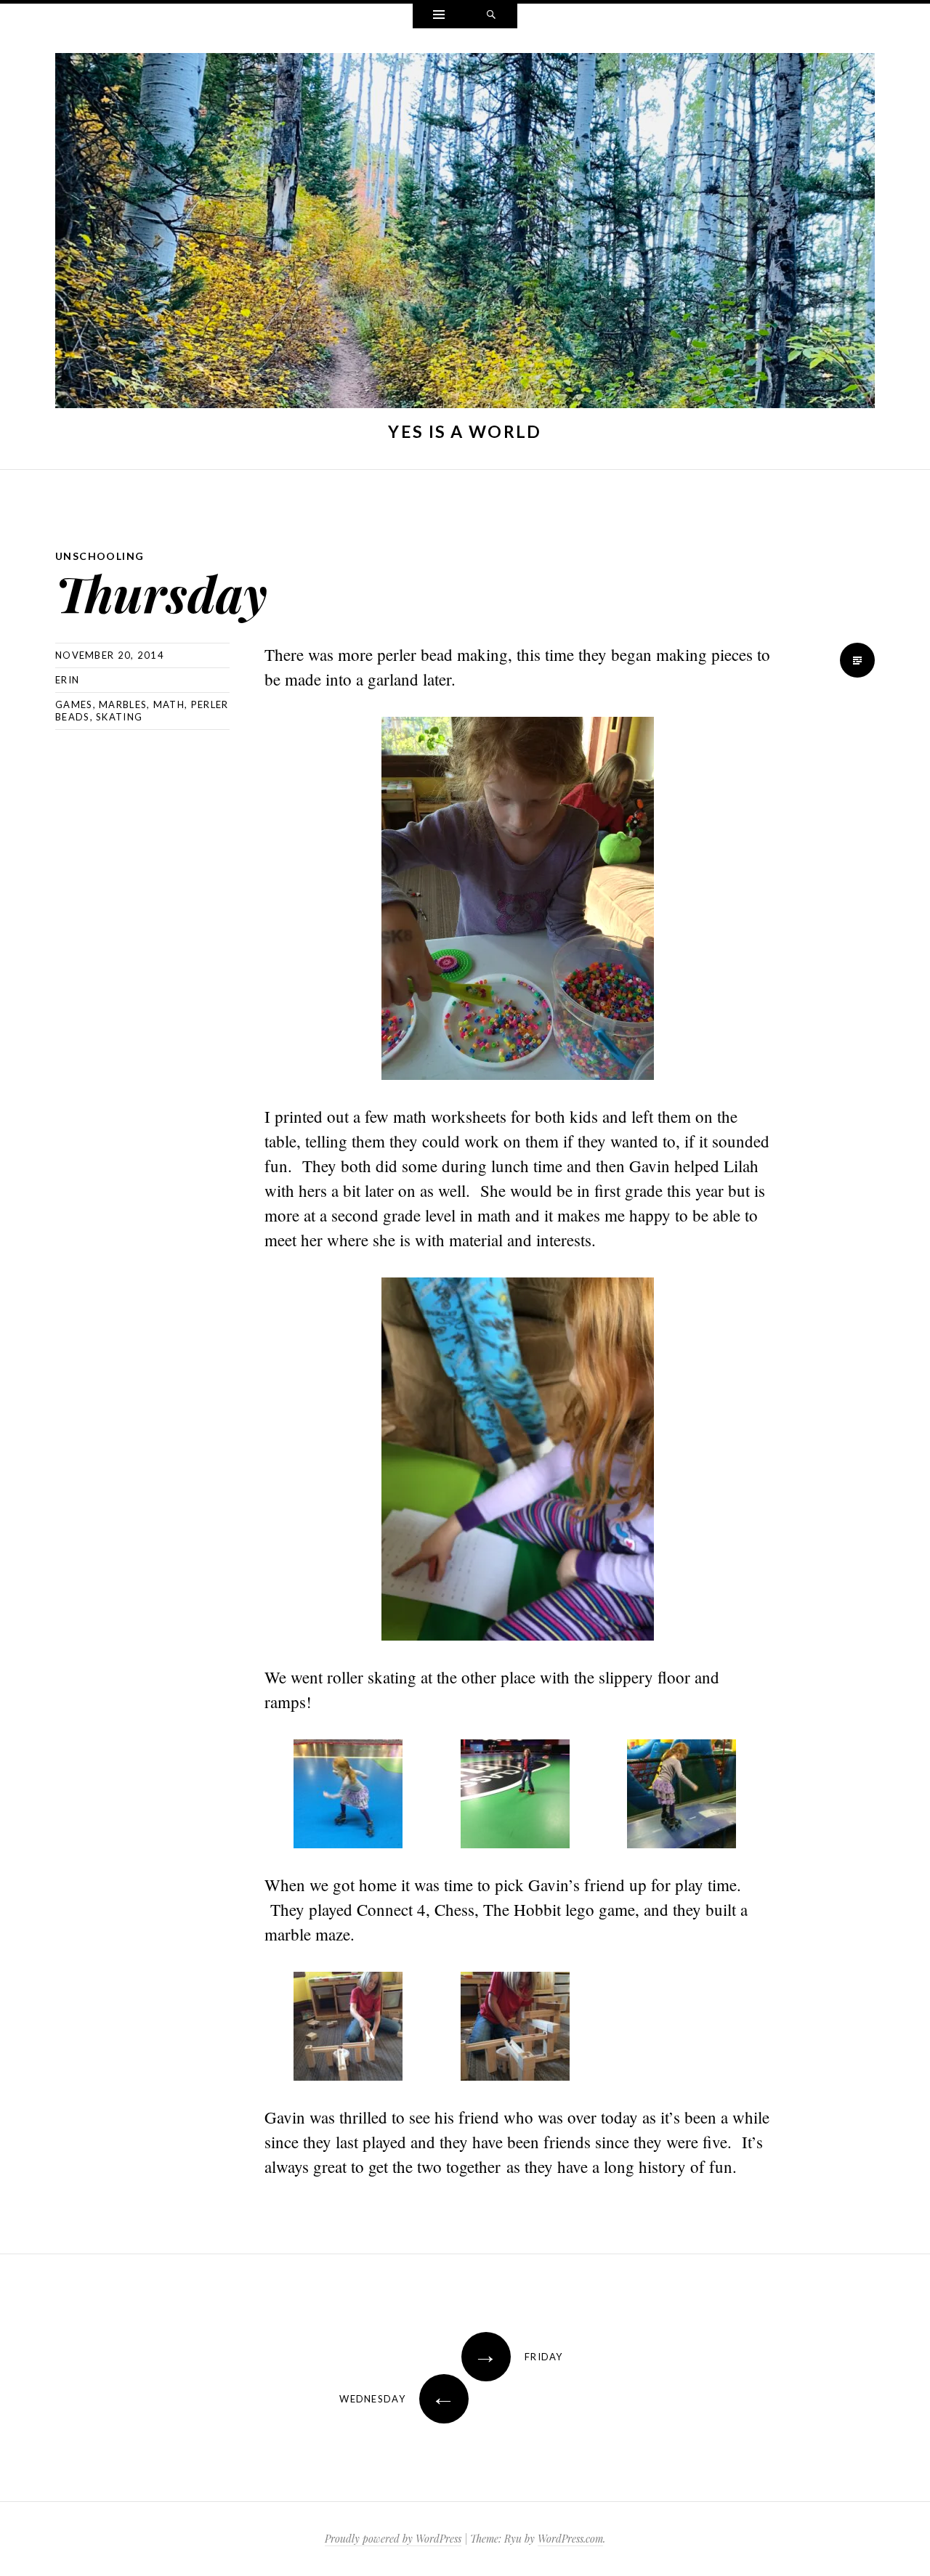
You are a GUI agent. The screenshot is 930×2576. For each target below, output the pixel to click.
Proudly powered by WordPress (393, 2539)
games (74, 704)
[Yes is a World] (465, 234)
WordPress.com (570, 2539)
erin (67, 680)
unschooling (100, 556)
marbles (123, 704)
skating (119, 717)
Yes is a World (465, 431)
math (169, 704)
